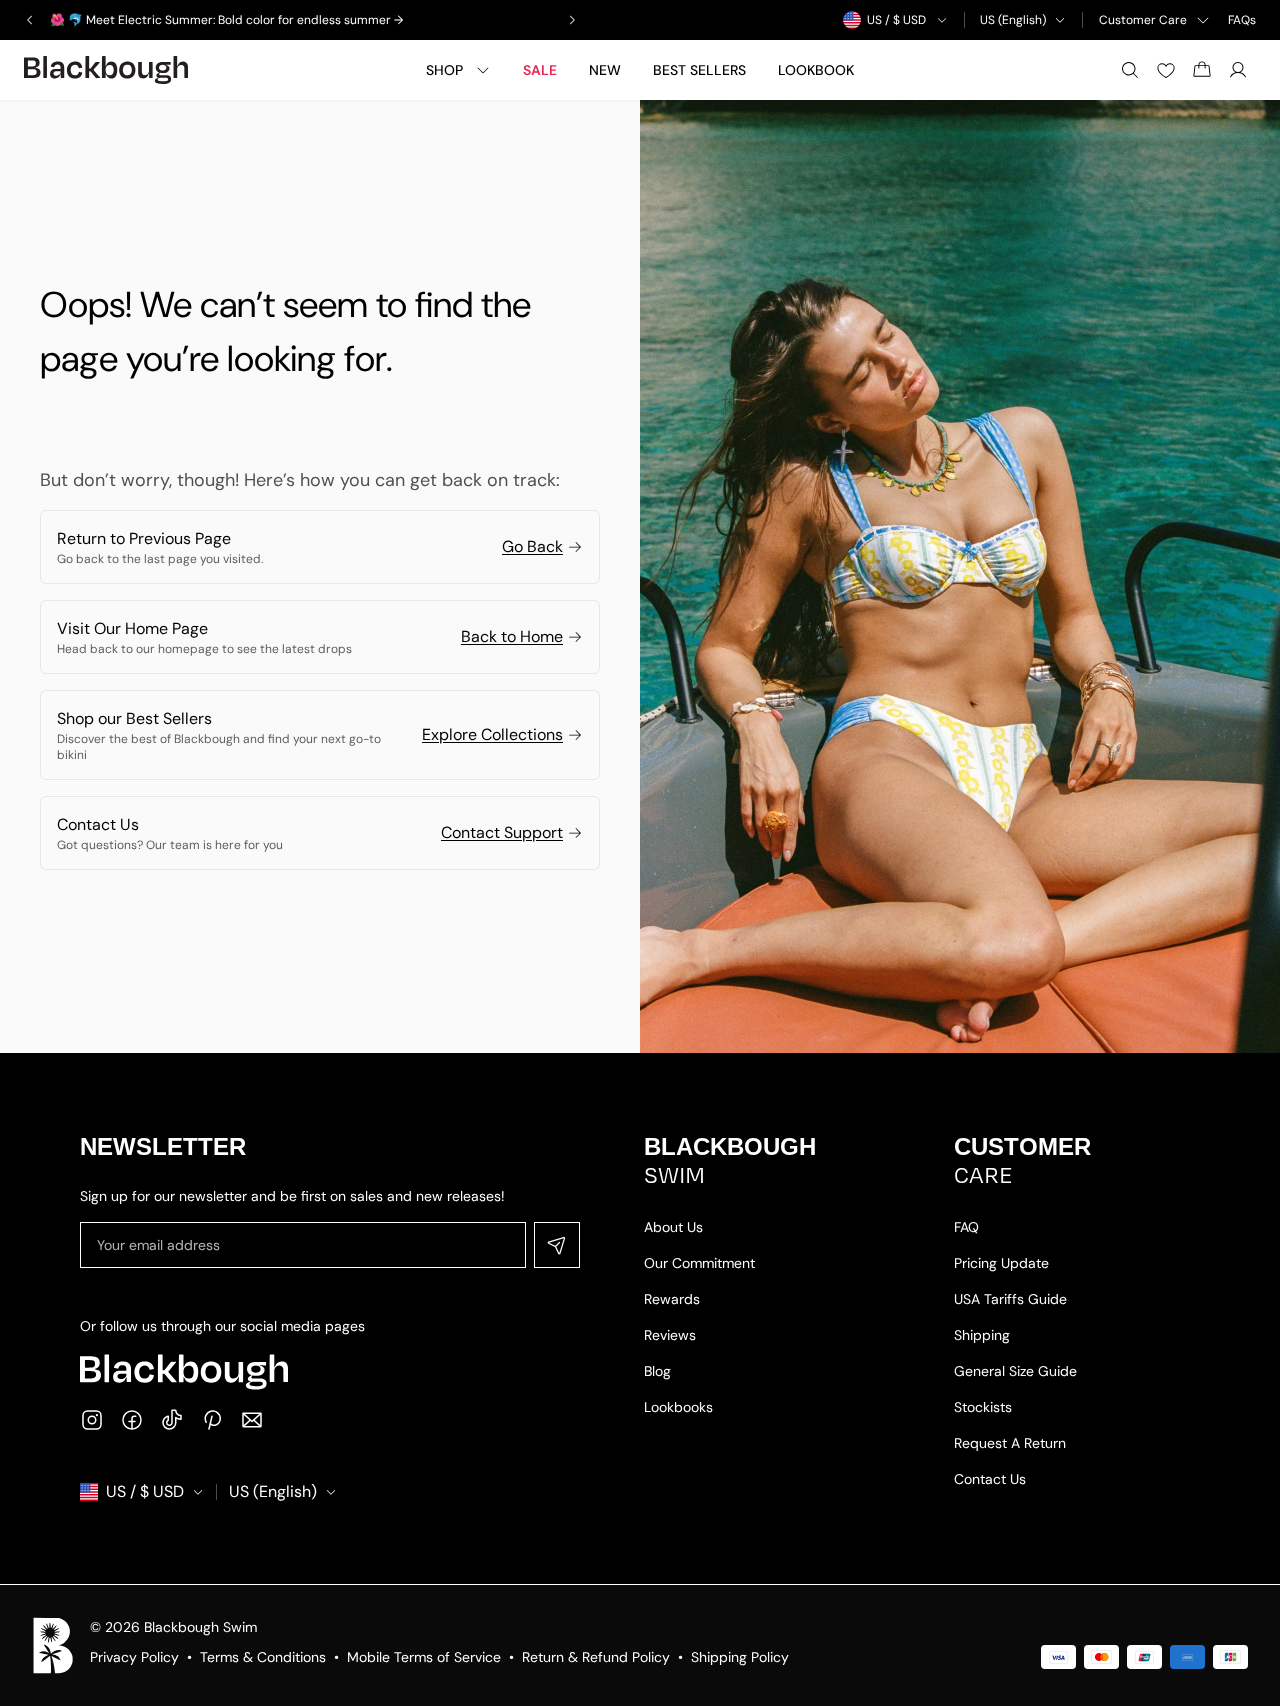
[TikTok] (172, 1420)
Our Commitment (699, 1263)
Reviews (670, 1335)
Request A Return (1010, 1443)
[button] (45, 1576)
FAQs (1242, 20)
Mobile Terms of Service (424, 1657)
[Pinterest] (212, 1420)
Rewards (672, 1299)
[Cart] (1202, 70)
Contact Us (990, 1479)
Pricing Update (1001, 1263)
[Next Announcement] (572, 20)
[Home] (106, 70)
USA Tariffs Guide (1010, 1299)
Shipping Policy (740, 1657)
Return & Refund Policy (596, 1657)
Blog (657, 1371)
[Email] (252, 1420)
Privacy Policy (134, 1657)
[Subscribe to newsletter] (557, 1245)
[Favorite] (1166, 70)
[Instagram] (92, 1420)
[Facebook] (132, 1420)
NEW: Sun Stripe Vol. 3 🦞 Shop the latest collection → (201, 20)
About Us (673, 1227)
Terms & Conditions (263, 1657)
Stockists (983, 1407)
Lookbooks (678, 1407)
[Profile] (1238, 70)
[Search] (1130, 70)
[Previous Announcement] (30, 20)
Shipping (982, 1335)
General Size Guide (1015, 1371)
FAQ (966, 1227)
